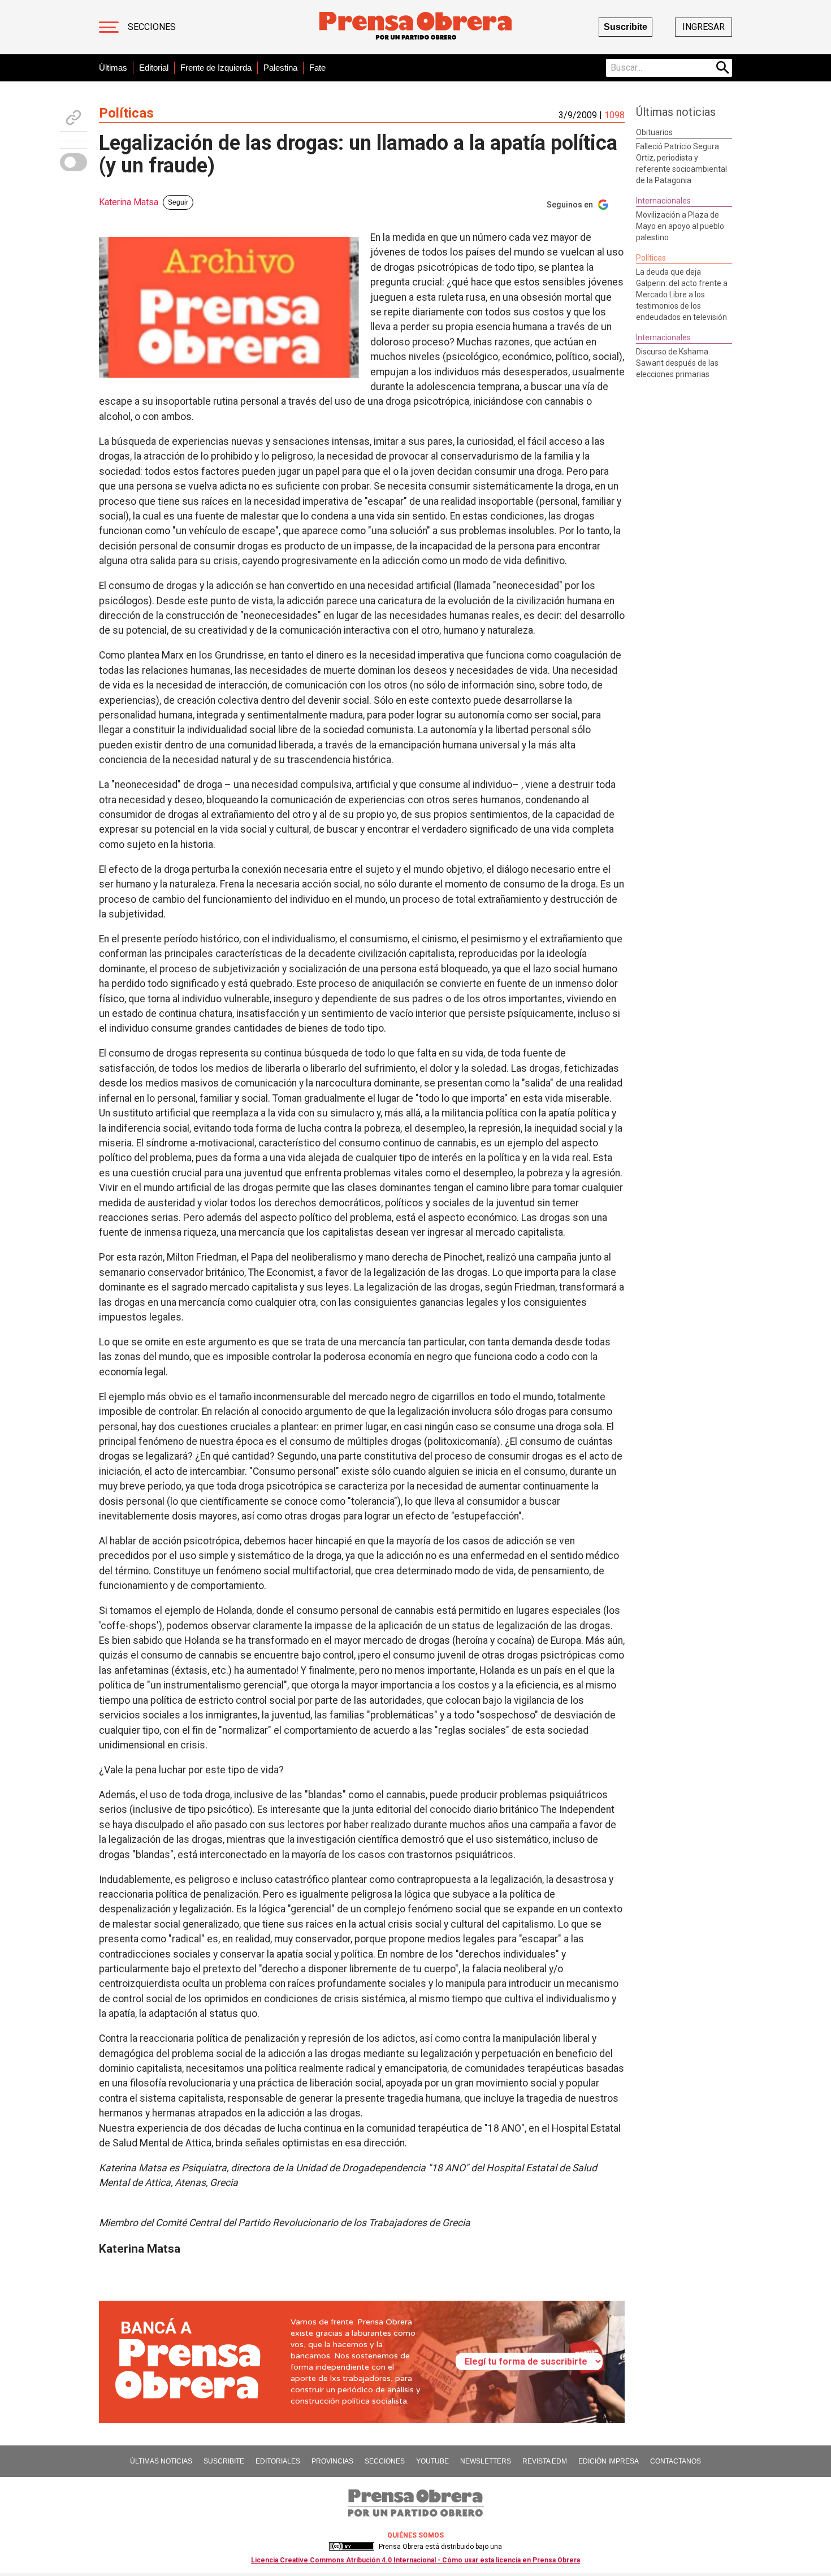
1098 (614, 115)
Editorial (154, 68)
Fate (317, 68)
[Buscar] (723, 68)
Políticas (126, 113)
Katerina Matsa (129, 202)
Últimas (113, 68)
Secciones (152, 27)
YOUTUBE (432, 2461)
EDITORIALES (278, 2461)
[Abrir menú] (109, 27)
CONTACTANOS (676, 2461)
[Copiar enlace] (73, 118)
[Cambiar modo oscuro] (73, 162)
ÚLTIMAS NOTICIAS (161, 2461)
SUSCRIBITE (224, 2461)
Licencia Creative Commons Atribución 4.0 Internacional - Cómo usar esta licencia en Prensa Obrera (415, 2560)
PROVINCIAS (332, 2461)
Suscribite (626, 27)
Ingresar (704, 27)
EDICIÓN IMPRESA (609, 2461)
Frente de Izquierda (216, 68)
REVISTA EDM (545, 2461)
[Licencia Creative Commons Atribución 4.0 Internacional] (352, 2547)
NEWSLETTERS (486, 2461)
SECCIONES (385, 2461)
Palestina (280, 68)
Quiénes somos (415, 2535)
